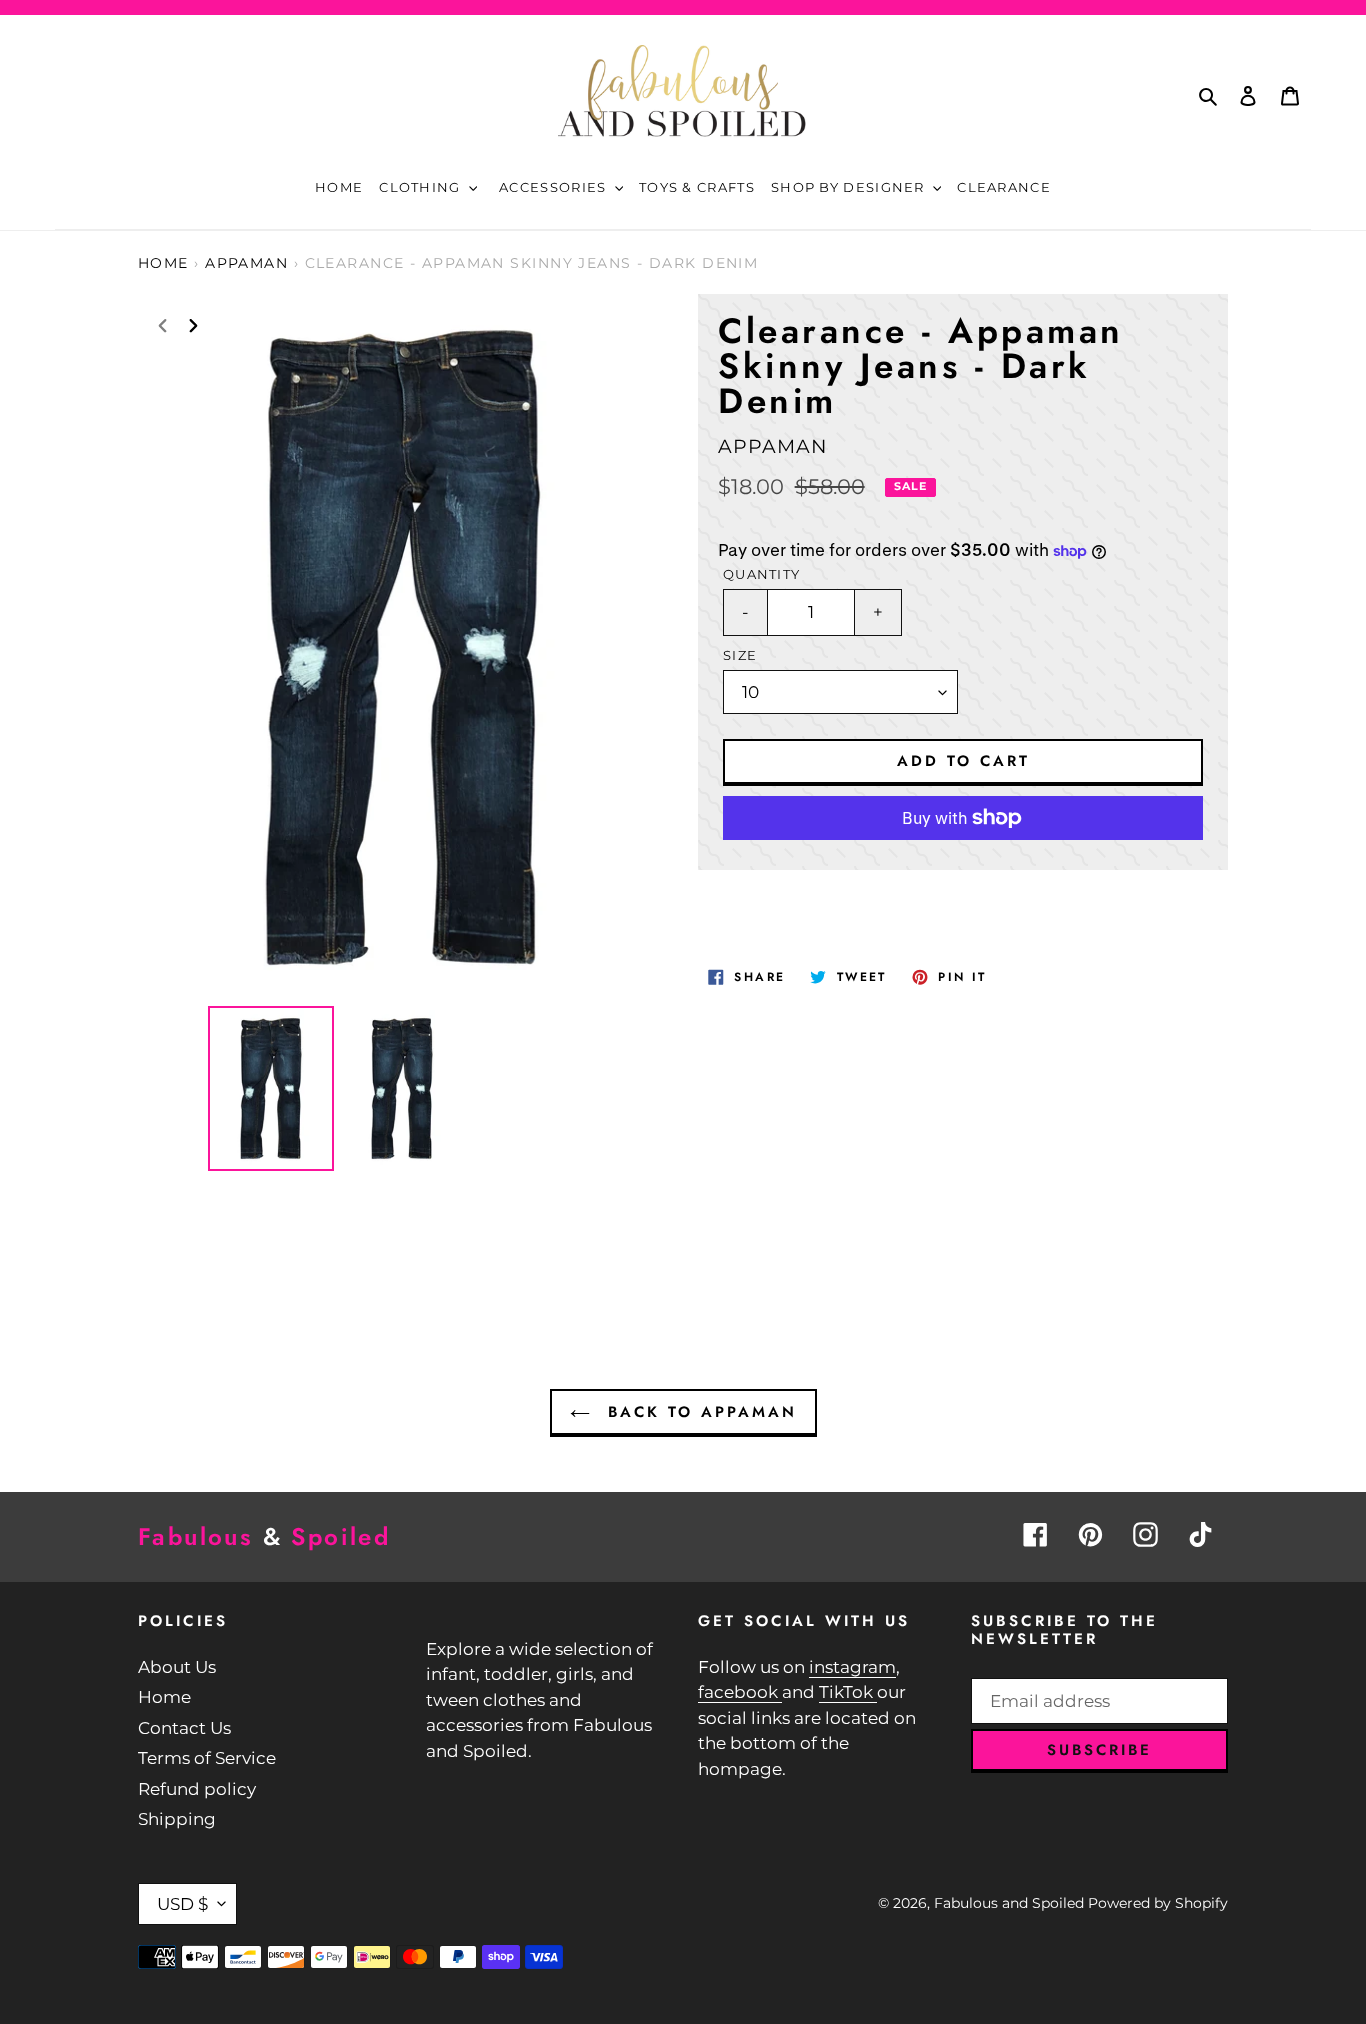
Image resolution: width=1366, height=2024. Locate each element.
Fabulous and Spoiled (1009, 1903)
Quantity (761, 574)
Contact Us (184, 1728)
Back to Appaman (698, 1412)
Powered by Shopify (1158, 1903)
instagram (852, 1667)
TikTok (848, 1692)
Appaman (246, 263)
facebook (740, 1692)
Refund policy (197, 1789)
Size (740, 655)
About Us (177, 1667)
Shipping (177, 1819)
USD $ (182, 1904)
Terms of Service (207, 1758)
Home (163, 263)
